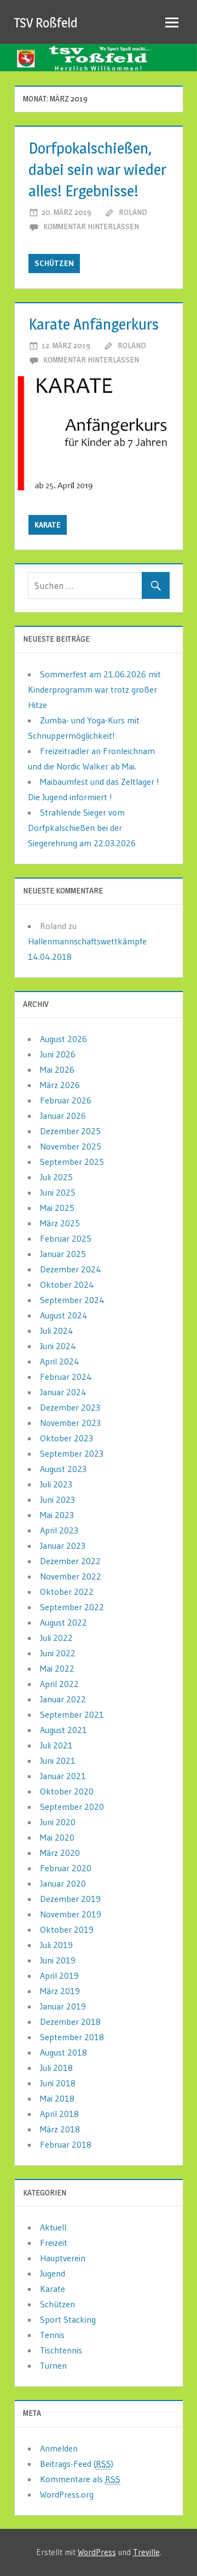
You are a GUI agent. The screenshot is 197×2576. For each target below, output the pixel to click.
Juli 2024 (57, 1331)
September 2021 (72, 1714)
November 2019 (71, 1914)
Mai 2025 (57, 1208)
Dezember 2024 (71, 1269)
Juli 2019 (56, 1945)
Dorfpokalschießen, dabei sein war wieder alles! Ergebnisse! (97, 169)
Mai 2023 (57, 1515)
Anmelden (59, 2448)
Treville (146, 2552)
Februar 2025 (66, 1238)
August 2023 (63, 1469)
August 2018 (63, 2052)
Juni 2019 (58, 1960)
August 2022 (63, 1622)
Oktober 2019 (67, 1929)
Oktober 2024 (67, 1284)
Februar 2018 (66, 2144)
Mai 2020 (57, 1837)
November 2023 (70, 1423)
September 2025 (72, 1162)
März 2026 (60, 1085)
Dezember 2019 (70, 1899)
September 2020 (72, 1807)
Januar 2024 (63, 1392)
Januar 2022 (63, 1699)
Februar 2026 (66, 1100)
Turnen (53, 2365)
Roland (133, 212)
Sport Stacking (68, 2319)
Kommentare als (80, 2479)
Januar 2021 (63, 1776)
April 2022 (59, 1684)
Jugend (53, 2273)
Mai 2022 (57, 1668)
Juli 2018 (56, 2068)
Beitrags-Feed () (77, 2464)
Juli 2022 (56, 1638)
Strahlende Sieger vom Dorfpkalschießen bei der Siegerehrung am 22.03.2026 (82, 828)
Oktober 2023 (66, 1438)
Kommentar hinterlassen (91, 226)
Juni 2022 (58, 1653)
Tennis (52, 2335)
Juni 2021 (58, 1760)
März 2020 (60, 1853)
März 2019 (60, 1991)
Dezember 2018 (70, 2022)
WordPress (97, 2552)
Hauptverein (63, 2258)
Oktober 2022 (67, 1592)
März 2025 (60, 1223)
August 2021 (63, 1730)
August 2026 (63, 1039)
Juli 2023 (56, 1484)
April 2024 (60, 1361)
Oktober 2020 (67, 1791)
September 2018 (72, 2037)
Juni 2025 (58, 1192)
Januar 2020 (63, 1883)
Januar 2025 (63, 1254)
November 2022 (71, 1576)
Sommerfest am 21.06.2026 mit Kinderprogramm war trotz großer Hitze (94, 689)
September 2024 (72, 1300)
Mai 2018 (57, 2098)
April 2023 (59, 1530)
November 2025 (71, 1146)
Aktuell (53, 2227)
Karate (48, 525)
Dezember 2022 (70, 1561)
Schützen (54, 263)
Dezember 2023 (70, 1407)
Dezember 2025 (70, 1131)
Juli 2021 (56, 1745)
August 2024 (64, 1315)
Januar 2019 (63, 2006)
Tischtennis (61, 2350)
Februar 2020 (66, 1868)
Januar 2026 (63, 1116)
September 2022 (72, 1607)
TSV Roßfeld (46, 23)
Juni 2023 (57, 1499)
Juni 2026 (58, 1054)
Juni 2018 (58, 2083)
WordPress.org (67, 2494)
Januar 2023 (63, 1545)
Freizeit (54, 2243)
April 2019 (59, 1975)
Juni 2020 (58, 1822)
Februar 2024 (66, 1377)
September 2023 (72, 1453)
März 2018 (60, 2129)
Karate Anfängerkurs (94, 324)
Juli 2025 (56, 1177)
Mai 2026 (57, 1069)
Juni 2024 (58, 1346)
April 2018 (59, 2114)
